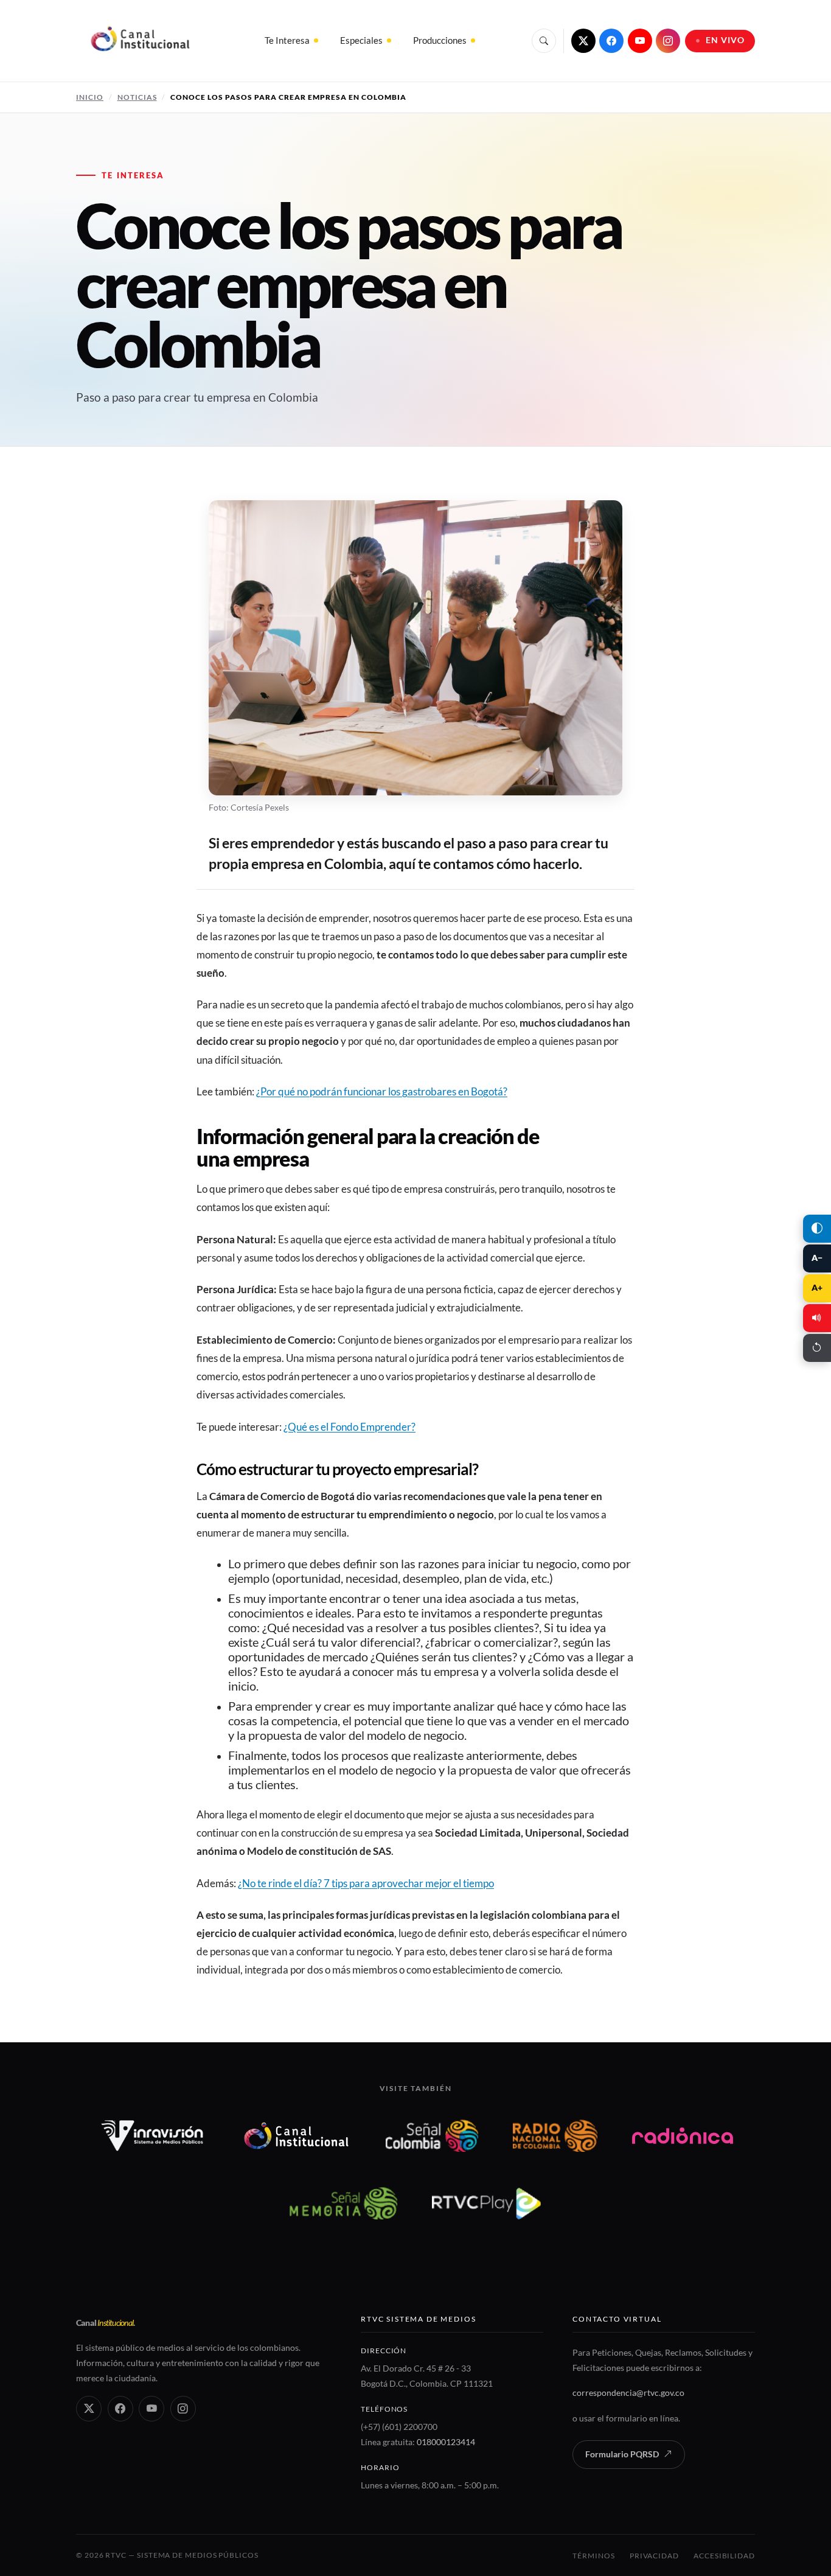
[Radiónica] (683, 2136)
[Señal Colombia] (432, 2136)
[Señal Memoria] (343, 2203)
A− (817, 1258)
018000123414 (446, 2442)
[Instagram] (668, 41)
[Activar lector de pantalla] (817, 1318)
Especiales (361, 40)
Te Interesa (287, 40)
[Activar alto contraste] (817, 1229)
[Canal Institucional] (296, 2136)
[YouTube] (640, 41)
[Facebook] (611, 41)
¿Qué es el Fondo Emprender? (349, 1427)
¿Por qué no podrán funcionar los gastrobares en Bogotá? (382, 1091)
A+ (817, 1288)
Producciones (440, 40)
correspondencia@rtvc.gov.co (628, 2393)
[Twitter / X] (583, 41)
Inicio (90, 97)
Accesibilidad (724, 2556)
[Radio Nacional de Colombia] (555, 2136)
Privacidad (654, 2556)
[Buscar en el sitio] (544, 41)
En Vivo (725, 40)
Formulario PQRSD (622, 2454)
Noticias (137, 97)
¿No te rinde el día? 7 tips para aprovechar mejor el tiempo (366, 1883)
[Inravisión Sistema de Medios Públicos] (152, 2136)
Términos (593, 2556)
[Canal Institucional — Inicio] (140, 41)
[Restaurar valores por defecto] (817, 1348)
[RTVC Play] (487, 2203)
